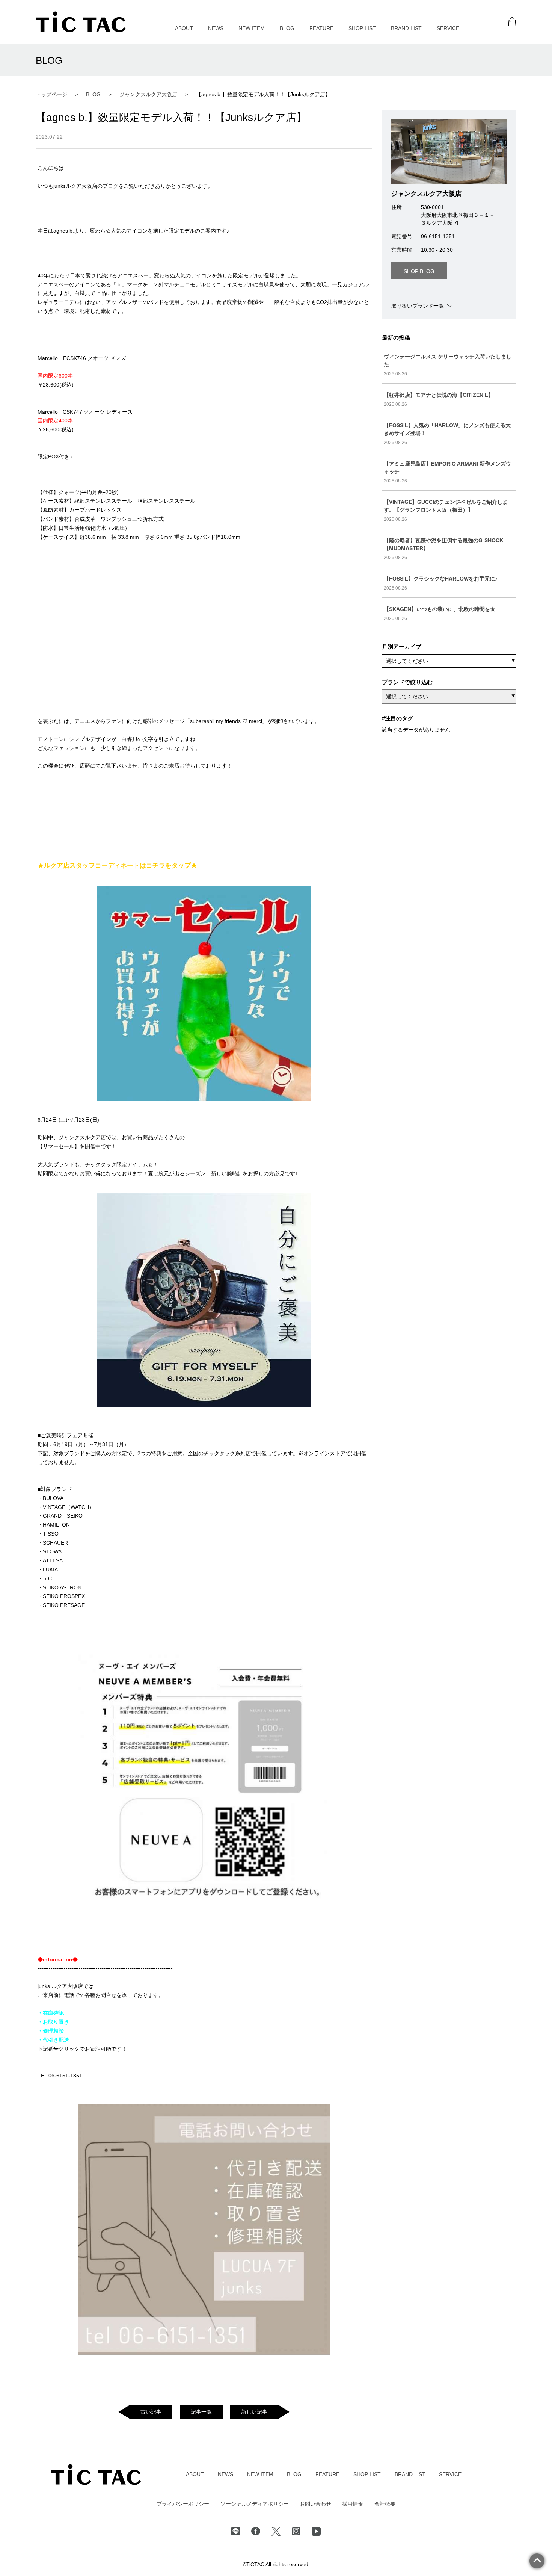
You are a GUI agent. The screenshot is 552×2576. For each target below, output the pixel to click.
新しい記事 (254, 2412)
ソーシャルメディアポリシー (255, 2504)
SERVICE (448, 28)
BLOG (287, 28)
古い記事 (151, 2412)
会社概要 (385, 2504)
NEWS (216, 28)
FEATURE (321, 28)
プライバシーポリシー (183, 2504)
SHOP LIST (362, 28)
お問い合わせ (315, 2504)
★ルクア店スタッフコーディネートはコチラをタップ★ (117, 865)
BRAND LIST (406, 28)
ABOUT (184, 28)
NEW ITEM (252, 28)
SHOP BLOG (419, 271)
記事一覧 (201, 2412)
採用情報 (353, 2504)
